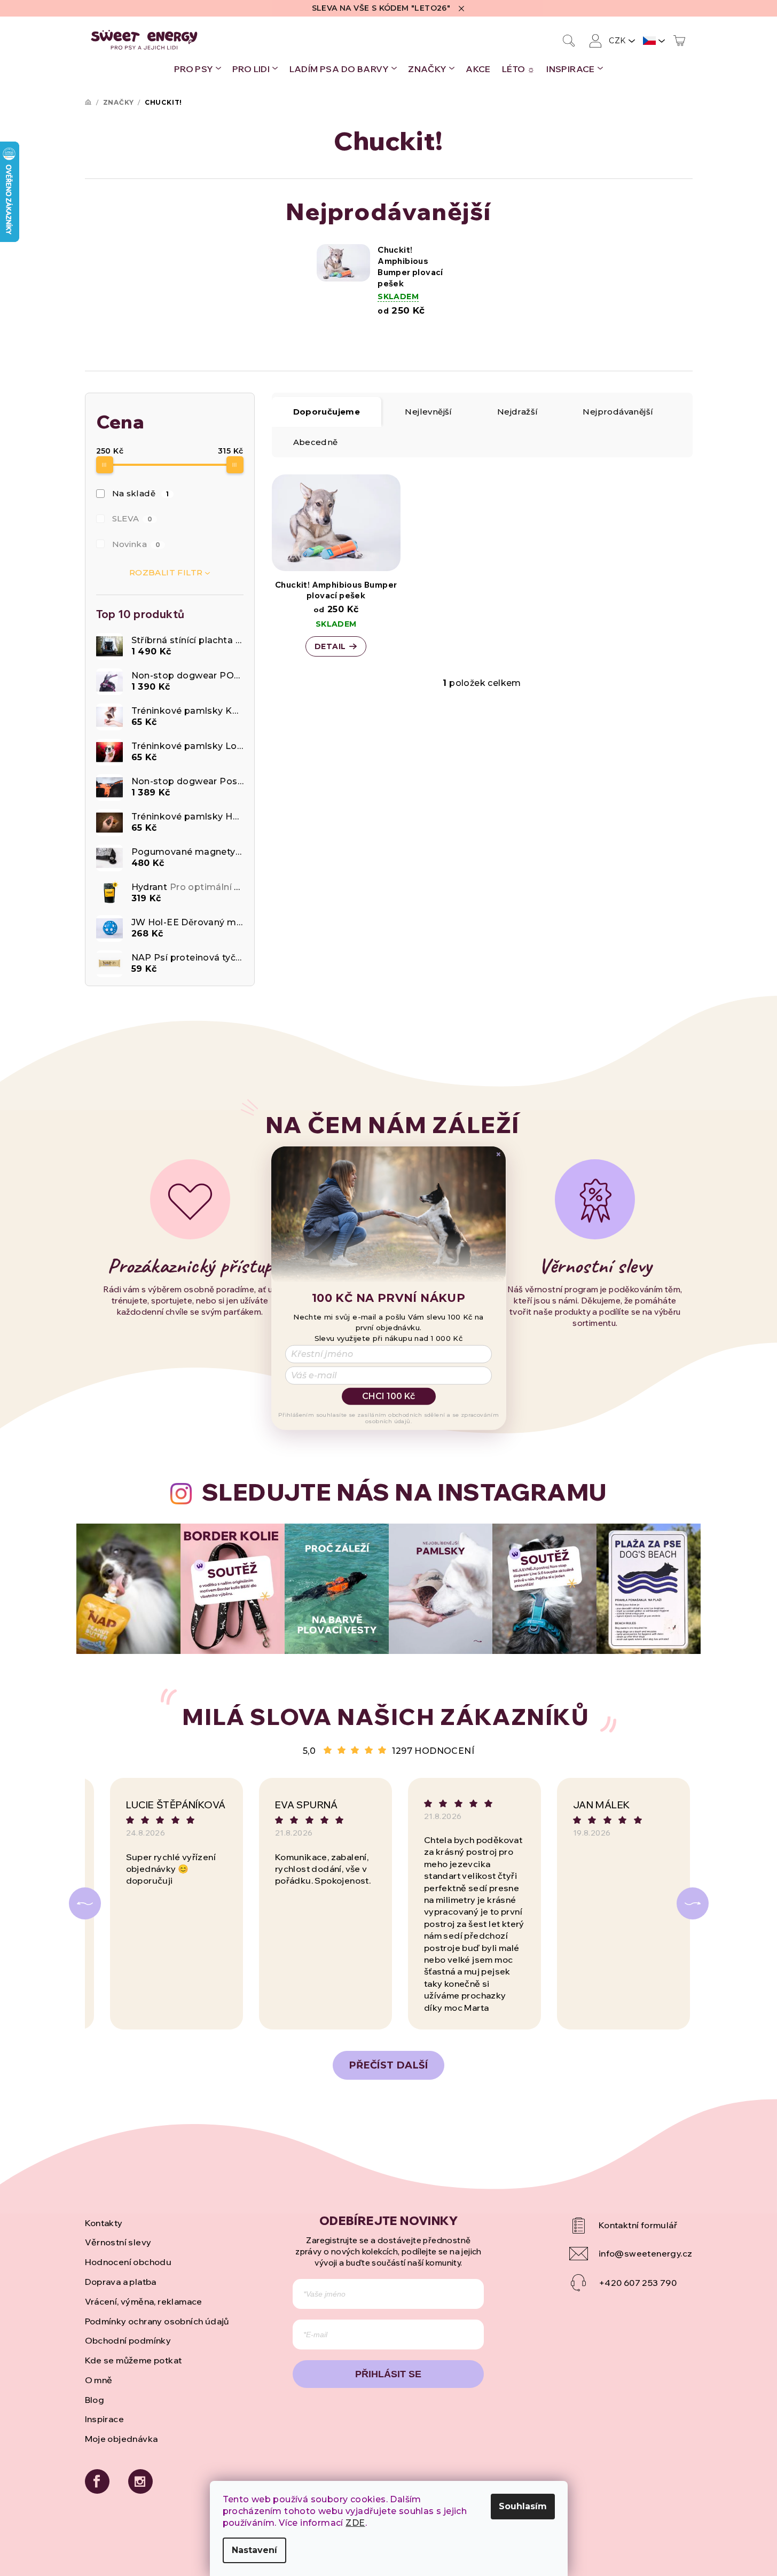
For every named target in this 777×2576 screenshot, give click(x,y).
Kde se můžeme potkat (134, 2360)
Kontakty (104, 2223)
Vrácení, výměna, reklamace (144, 2301)
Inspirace (105, 2419)
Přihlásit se (388, 2374)
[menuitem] (198, 69)
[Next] (693, 1903)
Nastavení (254, 2550)
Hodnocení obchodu (128, 2262)
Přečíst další (388, 2065)
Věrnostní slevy (118, 2242)
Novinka (136, 544)
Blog (95, 2400)
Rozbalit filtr (166, 572)
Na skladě (141, 493)
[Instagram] (140, 2481)
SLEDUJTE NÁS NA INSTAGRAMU (404, 1492)
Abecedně (316, 442)
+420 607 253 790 (638, 2283)
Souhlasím (523, 2506)
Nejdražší (518, 412)
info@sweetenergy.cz (646, 2253)
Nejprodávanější (618, 412)
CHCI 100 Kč (388, 1396)
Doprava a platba (121, 2282)
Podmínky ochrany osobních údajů (157, 2321)
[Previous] (85, 1903)
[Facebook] (97, 2481)
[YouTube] (631, 2226)
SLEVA (132, 518)
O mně (99, 2380)
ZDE (355, 2523)
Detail (330, 646)
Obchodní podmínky (128, 2340)
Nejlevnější (428, 412)
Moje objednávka (121, 2439)
